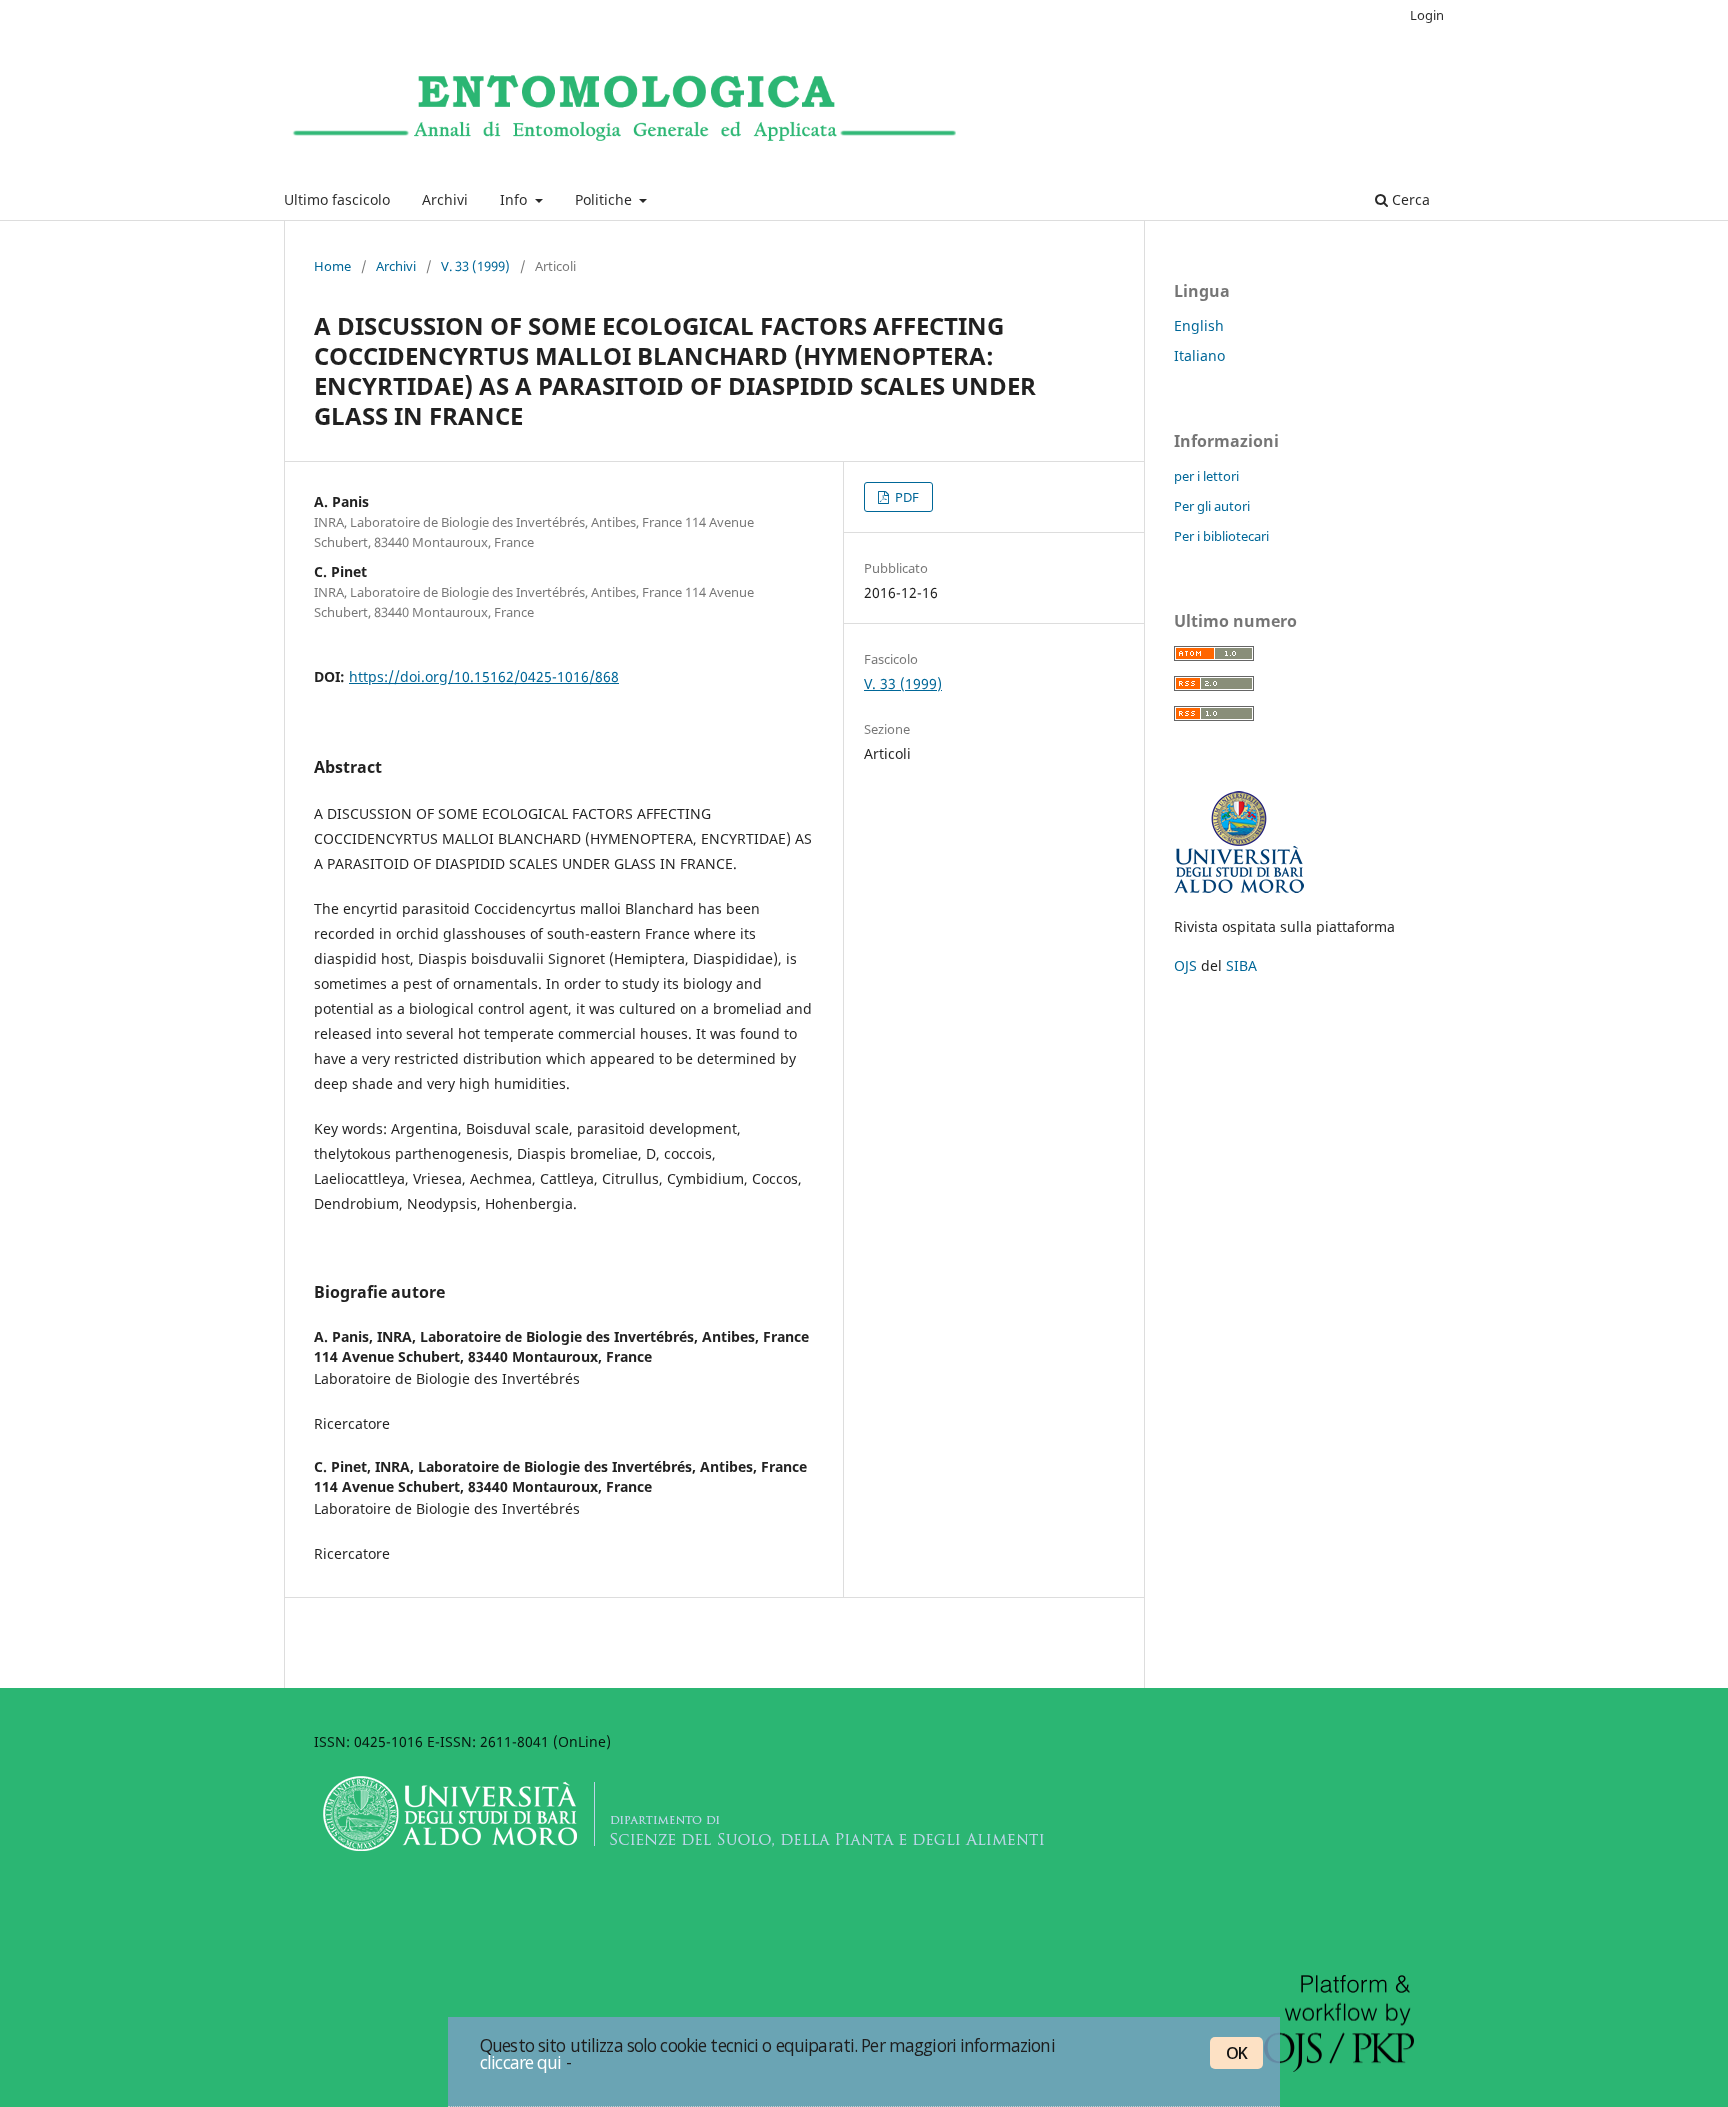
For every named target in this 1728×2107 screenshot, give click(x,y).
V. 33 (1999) (475, 266)
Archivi (445, 199)
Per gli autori (1212, 506)
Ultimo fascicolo (337, 199)
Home (332, 266)
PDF (905, 497)
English (1199, 325)
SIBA (1241, 965)
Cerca (1409, 199)
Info (515, 199)
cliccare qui (521, 2062)
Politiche (605, 199)
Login (1427, 15)
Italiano (1199, 355)
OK (1236, 2053)
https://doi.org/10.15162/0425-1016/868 (484, 676)
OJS (1185, 965)
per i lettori (1206, 476)
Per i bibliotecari (1221, 536)
